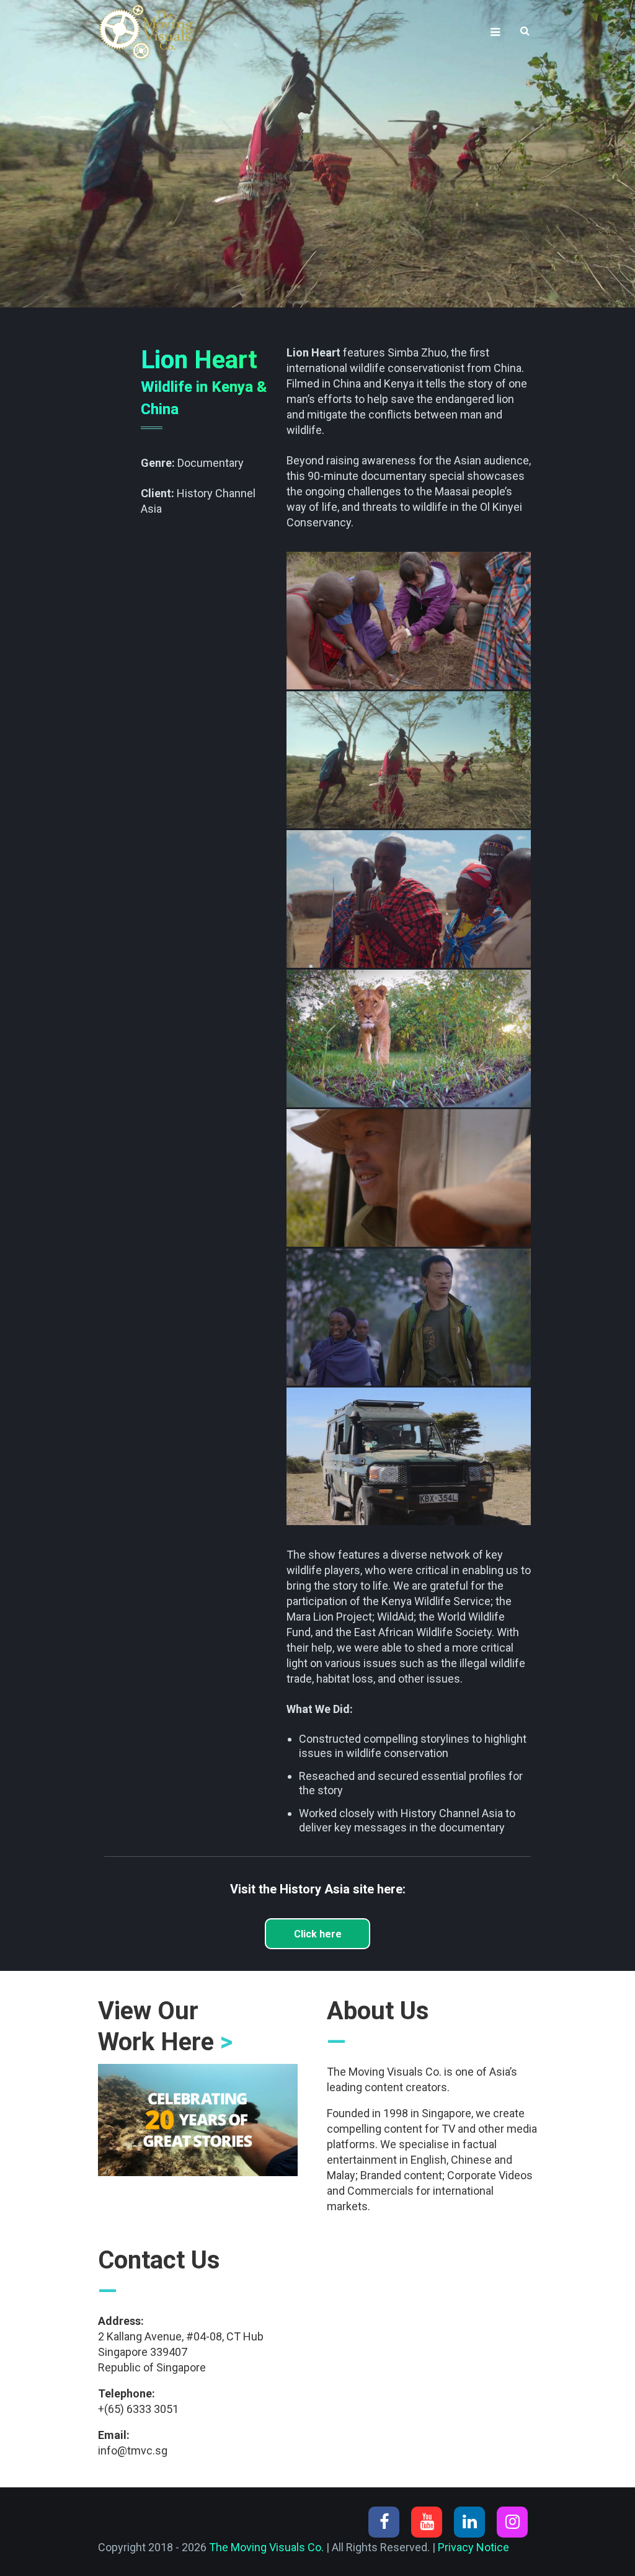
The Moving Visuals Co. (266, 2547)
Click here (318, 1934)
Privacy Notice (473, 2547)
